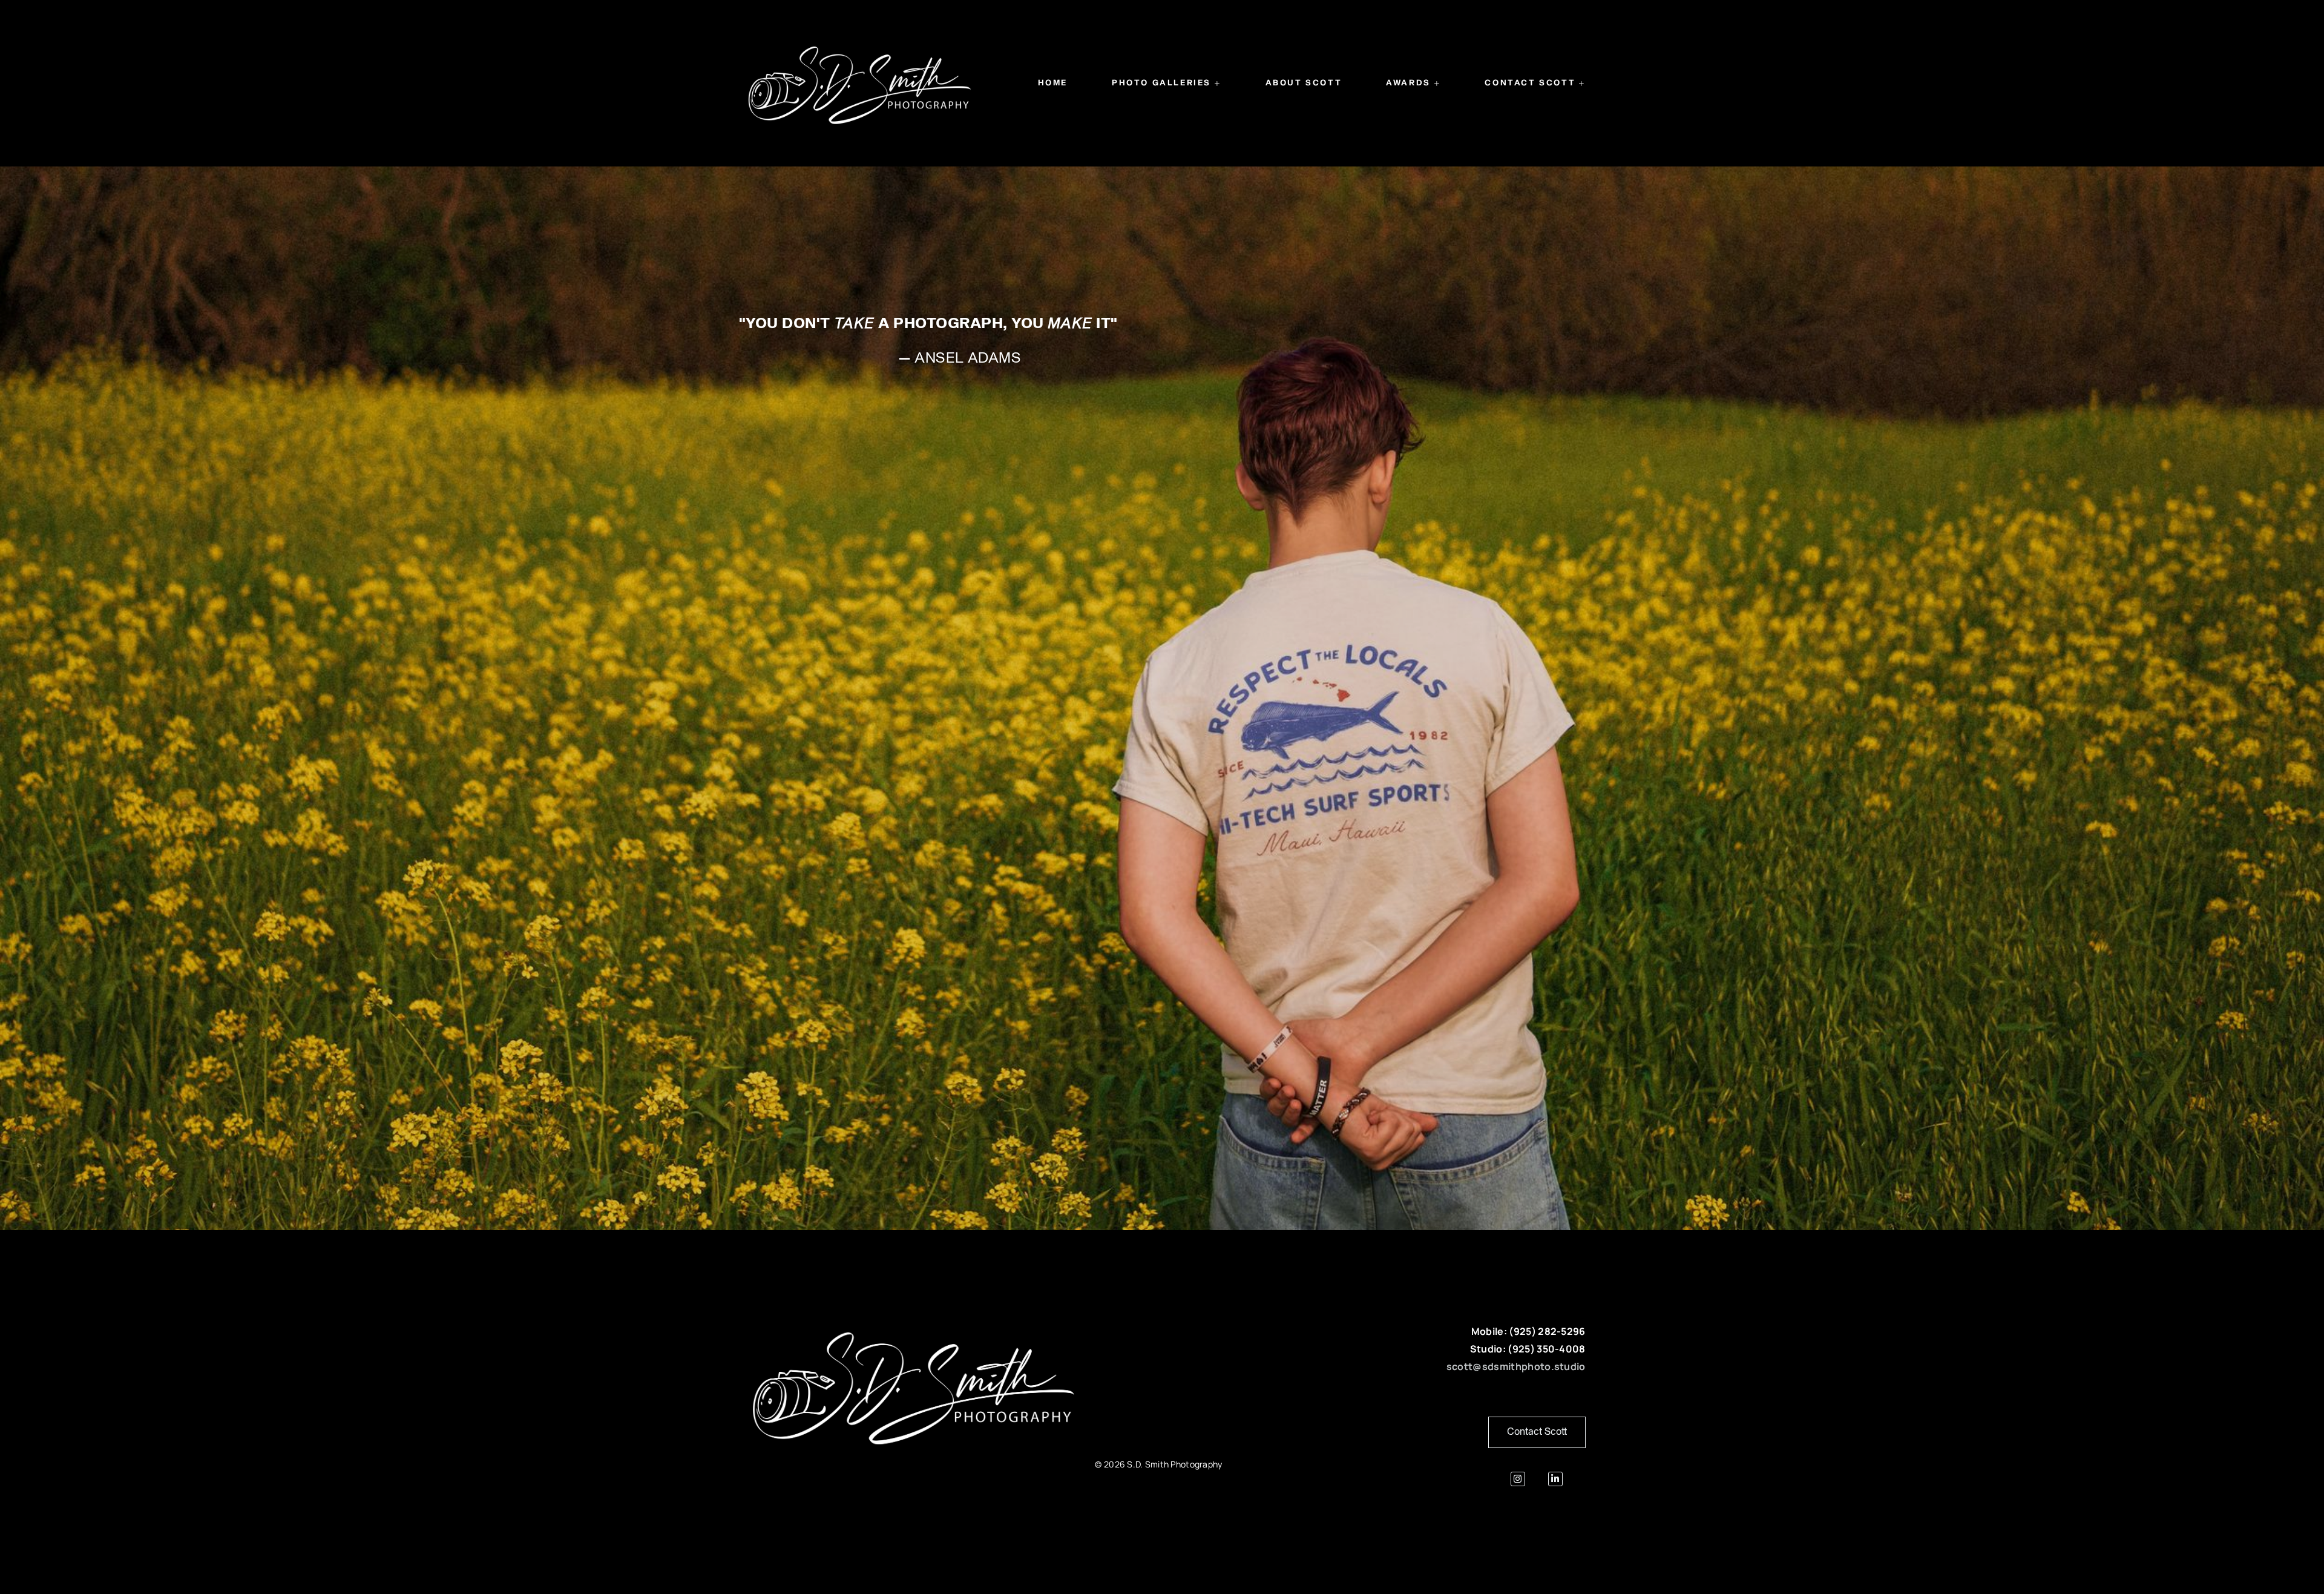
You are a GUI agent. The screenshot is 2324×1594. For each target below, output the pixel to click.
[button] (1167, 84)
